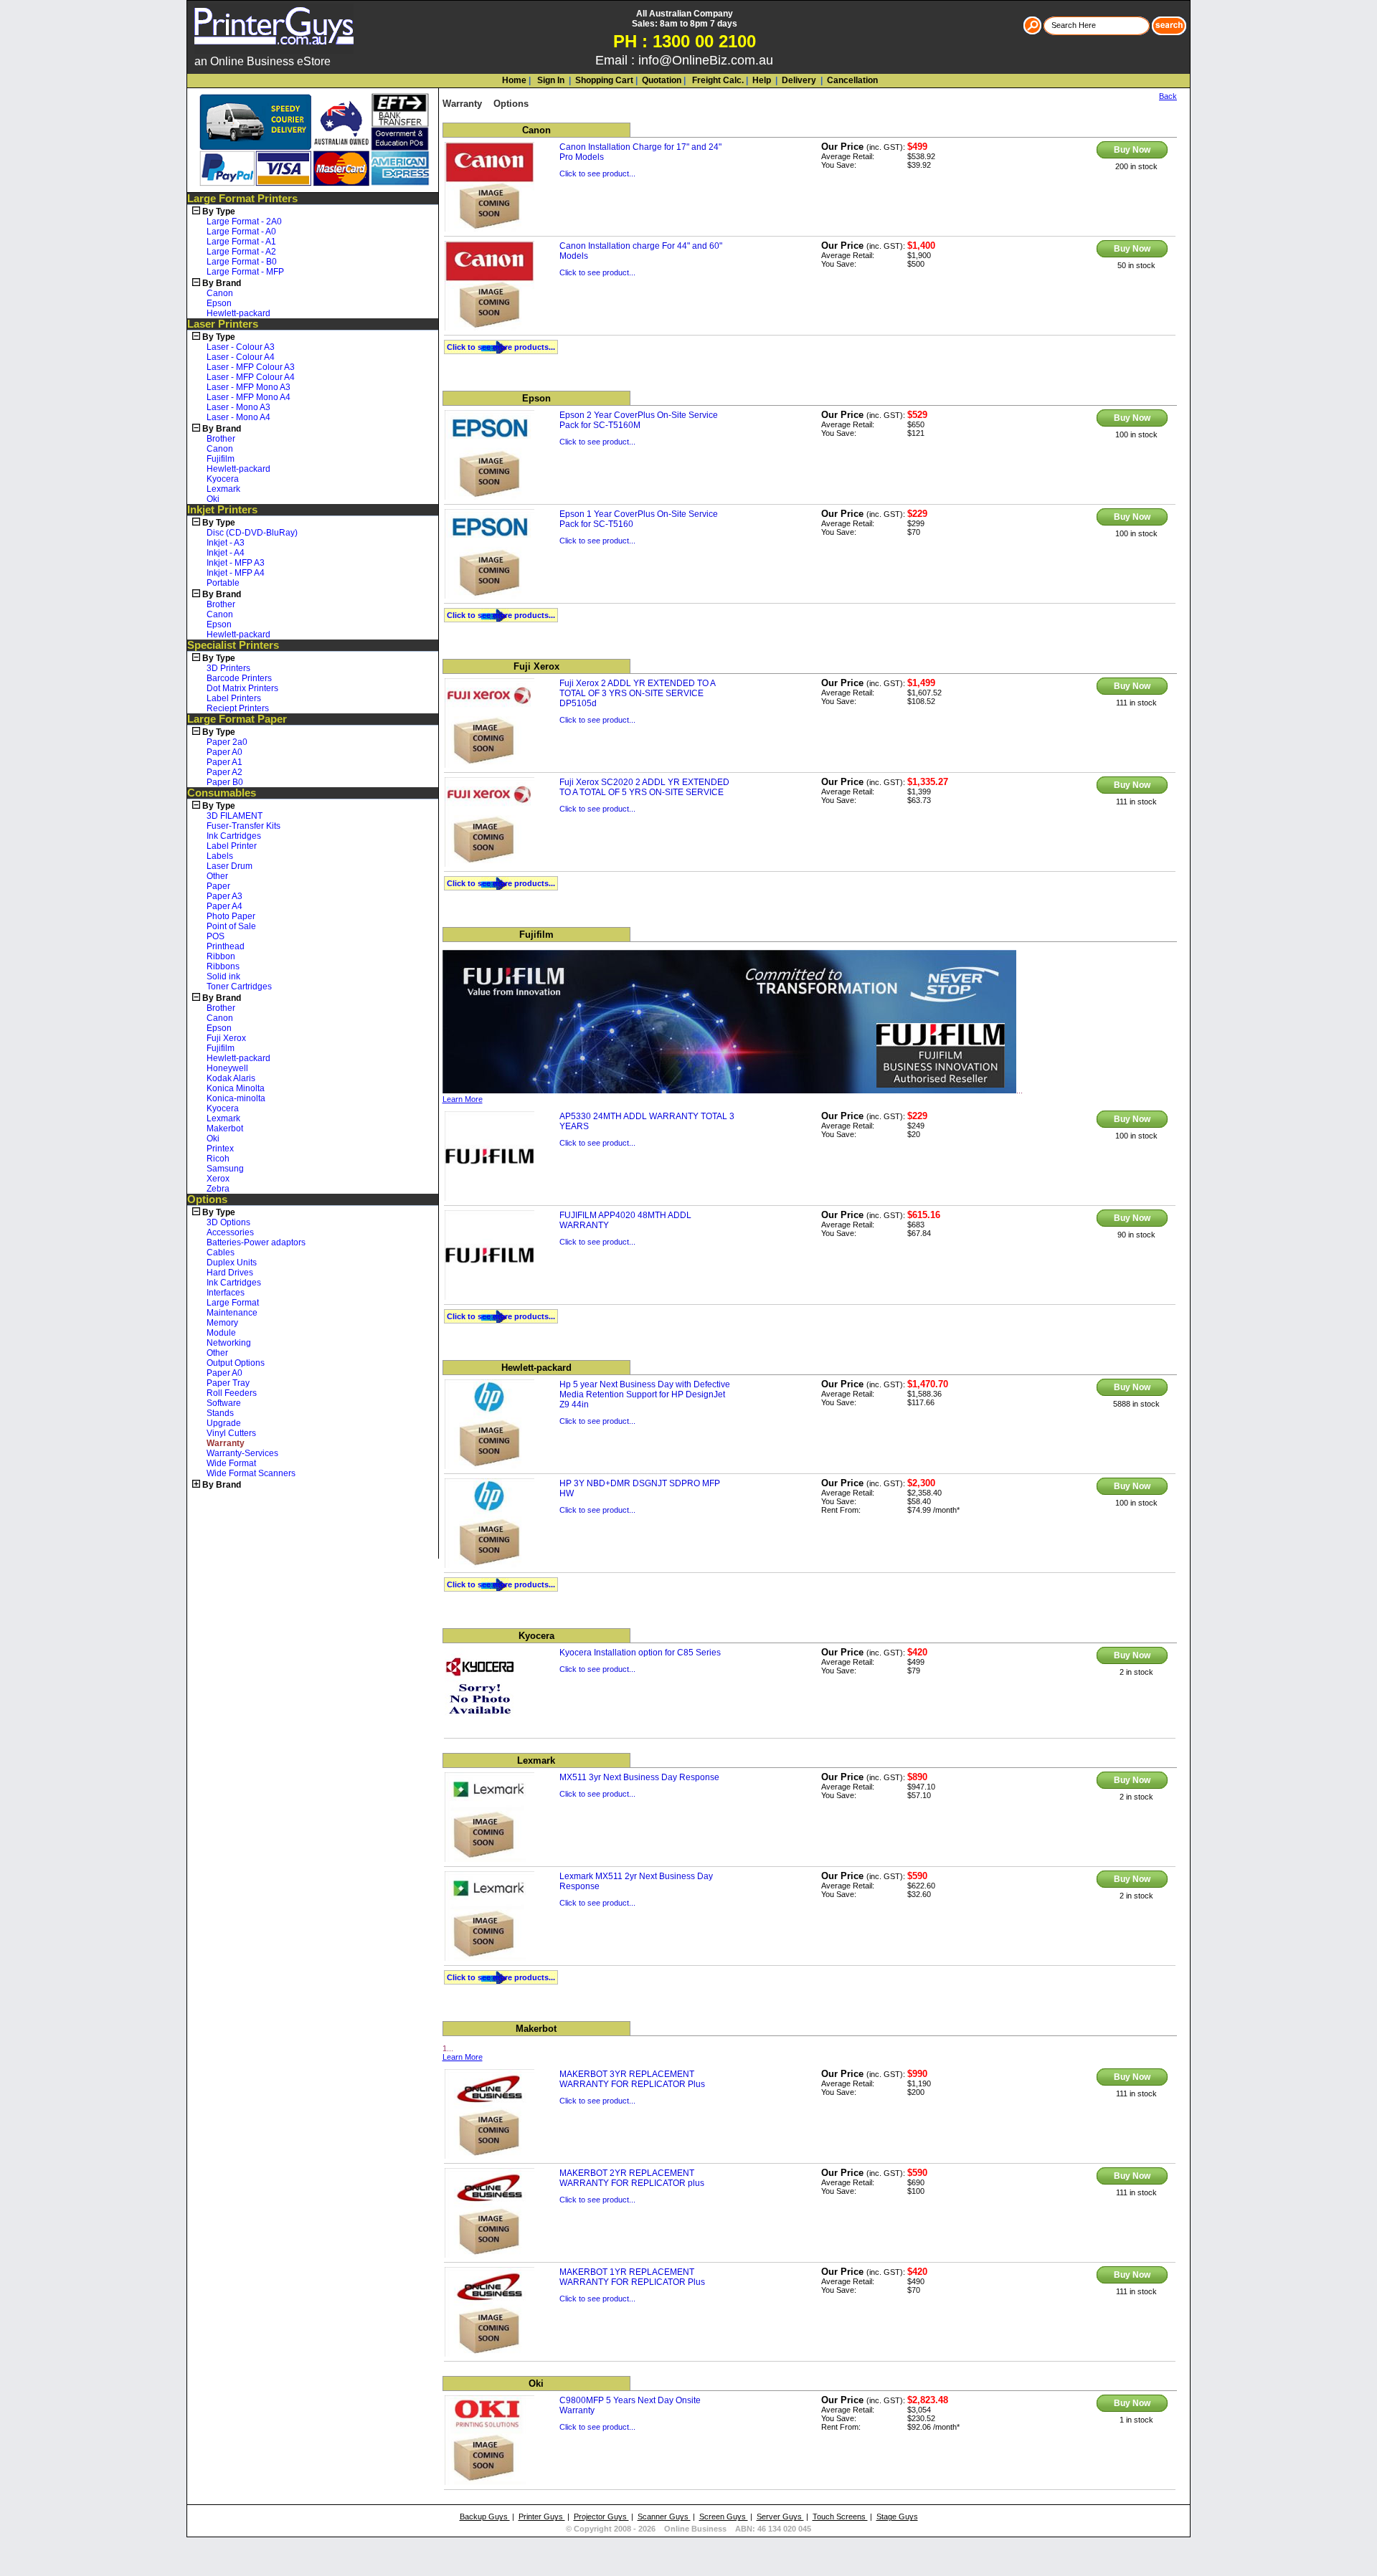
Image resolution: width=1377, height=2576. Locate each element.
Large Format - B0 (242, 262)
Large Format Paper (237, 719)
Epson (219, 303)
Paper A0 (224, 752)
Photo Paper (231, 916)
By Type (219, 212)
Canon (220, 293)
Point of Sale (231, 926)
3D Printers (228, 668)
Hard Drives (230, 1273)
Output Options (236, 1363)
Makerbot (225, 1128)
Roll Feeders (232, 1393)
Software (224, 1403)
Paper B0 (225, 782)
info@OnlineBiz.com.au (706, 60)
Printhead (226, 946)
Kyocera (223, 479)
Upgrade (224, 1423)
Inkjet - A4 (226, 553)
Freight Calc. (717, 80)
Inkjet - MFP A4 (236, 573)
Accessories (230, 1232)
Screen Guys (724, 2516)
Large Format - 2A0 (244, 222)
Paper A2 (224, 772)
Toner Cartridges (239, 987)
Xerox (218, 1179)
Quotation (662, 80)
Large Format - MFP (245, 272)
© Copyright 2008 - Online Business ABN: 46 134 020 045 (688, 2529)
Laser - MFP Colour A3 (251, 367)
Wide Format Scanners (251, 1473)
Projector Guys (601, 2516)
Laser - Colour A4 (241, 357)
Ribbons (223, 966)
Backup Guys (485, 2516)
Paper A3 (224, 896)
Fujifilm (221, 459)
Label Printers (234, 698)
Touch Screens (840, 2516)
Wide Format (231, 1463)
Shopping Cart (604, 80)
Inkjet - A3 (226, 543)
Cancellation (851, 80)
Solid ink (223, 976)
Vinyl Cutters (231, 1433)
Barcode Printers (239, 678)
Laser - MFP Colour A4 (251, 377)
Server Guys (780, 2516)
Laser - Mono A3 (238, 407)
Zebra (218, 1189)
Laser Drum (229, 866)
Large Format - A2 (241, 252)
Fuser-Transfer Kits (243, 826)
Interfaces (226, 1293)
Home (514, 80)
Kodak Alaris (231, 1078)
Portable (223, 583)
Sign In (550, 80)
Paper (218, 886)
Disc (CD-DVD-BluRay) (252, 533)
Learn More (463, 1099)
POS (216, 936)
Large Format (233, 1303)
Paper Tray (228, 1383)
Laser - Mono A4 (238, 417)
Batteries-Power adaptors (256, 1242)
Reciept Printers (238, 708)
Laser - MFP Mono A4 (249, 397)
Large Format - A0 (241, 232)
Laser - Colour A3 (241, 347)
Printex (220, 1149)
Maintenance (232, 1313)
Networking (229, 1343)
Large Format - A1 (241, 242)
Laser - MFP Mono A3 (249, 387)
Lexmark (223, 489)
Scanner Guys (664, 2516)
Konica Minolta (236, 1088)
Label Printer (232, 846)
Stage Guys (897, 2516)
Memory (222, 1323)
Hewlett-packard (238, 313)
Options (207, 1199)
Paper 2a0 (227, 742)
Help (762, 80)
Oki (213, 499)
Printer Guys (542, 2516)
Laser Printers (223, 324)
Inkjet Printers (222, 510)
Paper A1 (224, 762)
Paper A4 (224, 906)
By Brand (222, 283)
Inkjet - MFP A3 (236, 563)
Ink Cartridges (234, 836)
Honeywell (227, 1068)
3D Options (228, 1222)
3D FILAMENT (235, 816)
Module (221, 1333)
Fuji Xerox (226, 1038)
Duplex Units (232, 1263)
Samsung (225, 1169)
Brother (221, 439)
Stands (220, 1413)
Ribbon (221, 956)
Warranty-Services (242, 1453)
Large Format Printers (242, 199)
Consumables (222, 793)
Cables (221, 1253)
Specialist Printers (233, 645)
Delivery (798, 80)
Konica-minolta (236, 1098)
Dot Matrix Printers (242, 688)
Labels (220, 856)
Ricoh (218, 1159)
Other (217, 876)
